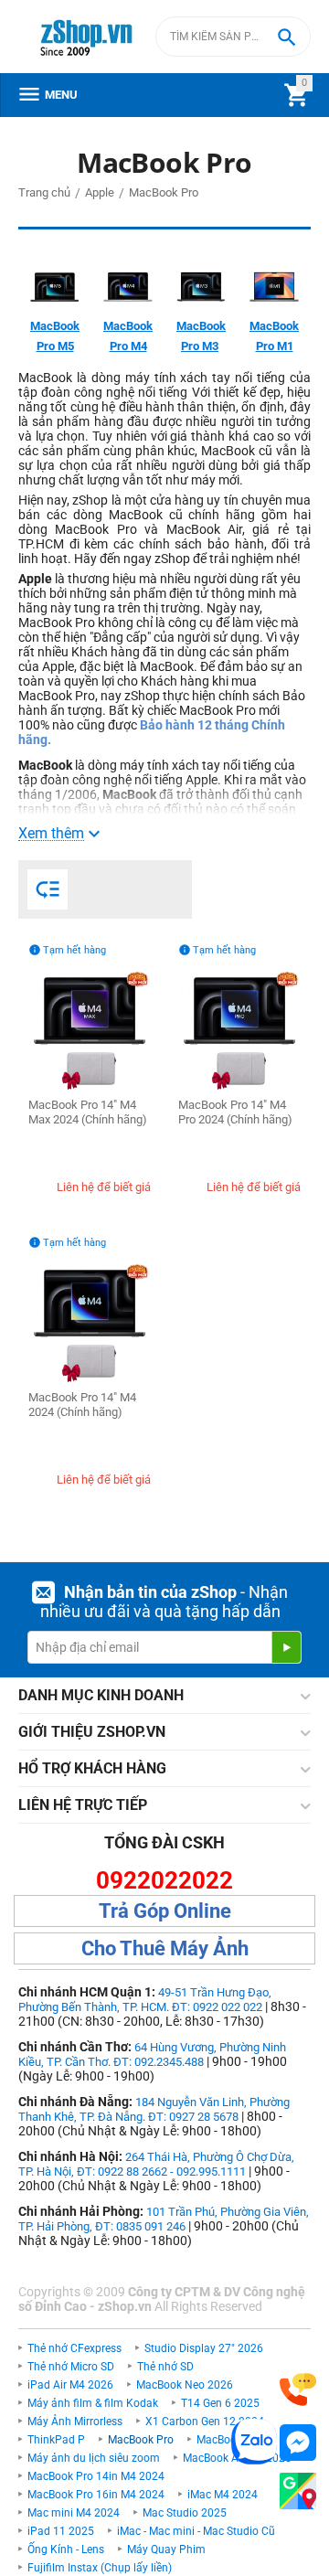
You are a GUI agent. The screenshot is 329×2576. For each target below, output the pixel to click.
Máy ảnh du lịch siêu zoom (94, 2458)
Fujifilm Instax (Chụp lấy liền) (100, 2568)
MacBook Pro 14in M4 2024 (96, 2476)
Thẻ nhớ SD (165, 2367)
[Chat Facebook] (298, 2443)
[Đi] (286, 1647)
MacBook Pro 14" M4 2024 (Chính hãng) (82, 1405)
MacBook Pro (141, 2440)
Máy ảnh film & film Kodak (93, 2403)
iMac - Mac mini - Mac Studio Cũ (196, 2531)
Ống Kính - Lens (66, 2549)
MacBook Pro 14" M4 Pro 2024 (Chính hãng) (235, 1112)
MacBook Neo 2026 (185, 2385)
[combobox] (233, 37)
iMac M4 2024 (223, 2495)
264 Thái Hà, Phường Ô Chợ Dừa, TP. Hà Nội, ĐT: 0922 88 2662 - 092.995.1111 (156, 2164)
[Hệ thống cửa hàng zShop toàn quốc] (298, 2491)
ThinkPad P (56, 2440)
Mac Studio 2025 (185, 2513)
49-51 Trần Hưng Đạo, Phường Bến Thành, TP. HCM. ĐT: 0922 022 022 (145, 2000)
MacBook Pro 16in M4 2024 (96, 2495)
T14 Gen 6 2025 (220, 2403)
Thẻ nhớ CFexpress (74, 2348)
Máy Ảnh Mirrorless (75, 2422)
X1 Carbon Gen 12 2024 (205, 2422)
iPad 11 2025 (61, 2531)
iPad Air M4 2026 (70, 2385)
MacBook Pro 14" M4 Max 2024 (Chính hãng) (88, 1112)
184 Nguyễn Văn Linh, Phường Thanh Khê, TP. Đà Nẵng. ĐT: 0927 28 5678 (154, 2109)
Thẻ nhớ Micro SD (71, 2367)
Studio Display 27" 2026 (204, 2348)
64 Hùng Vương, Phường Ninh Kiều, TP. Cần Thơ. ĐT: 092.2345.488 (152, 2054)
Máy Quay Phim (166, 2549)
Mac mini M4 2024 (74, 2513)
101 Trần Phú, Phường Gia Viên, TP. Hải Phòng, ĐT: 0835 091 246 (164, 2219)
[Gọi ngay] (298, 2390)
